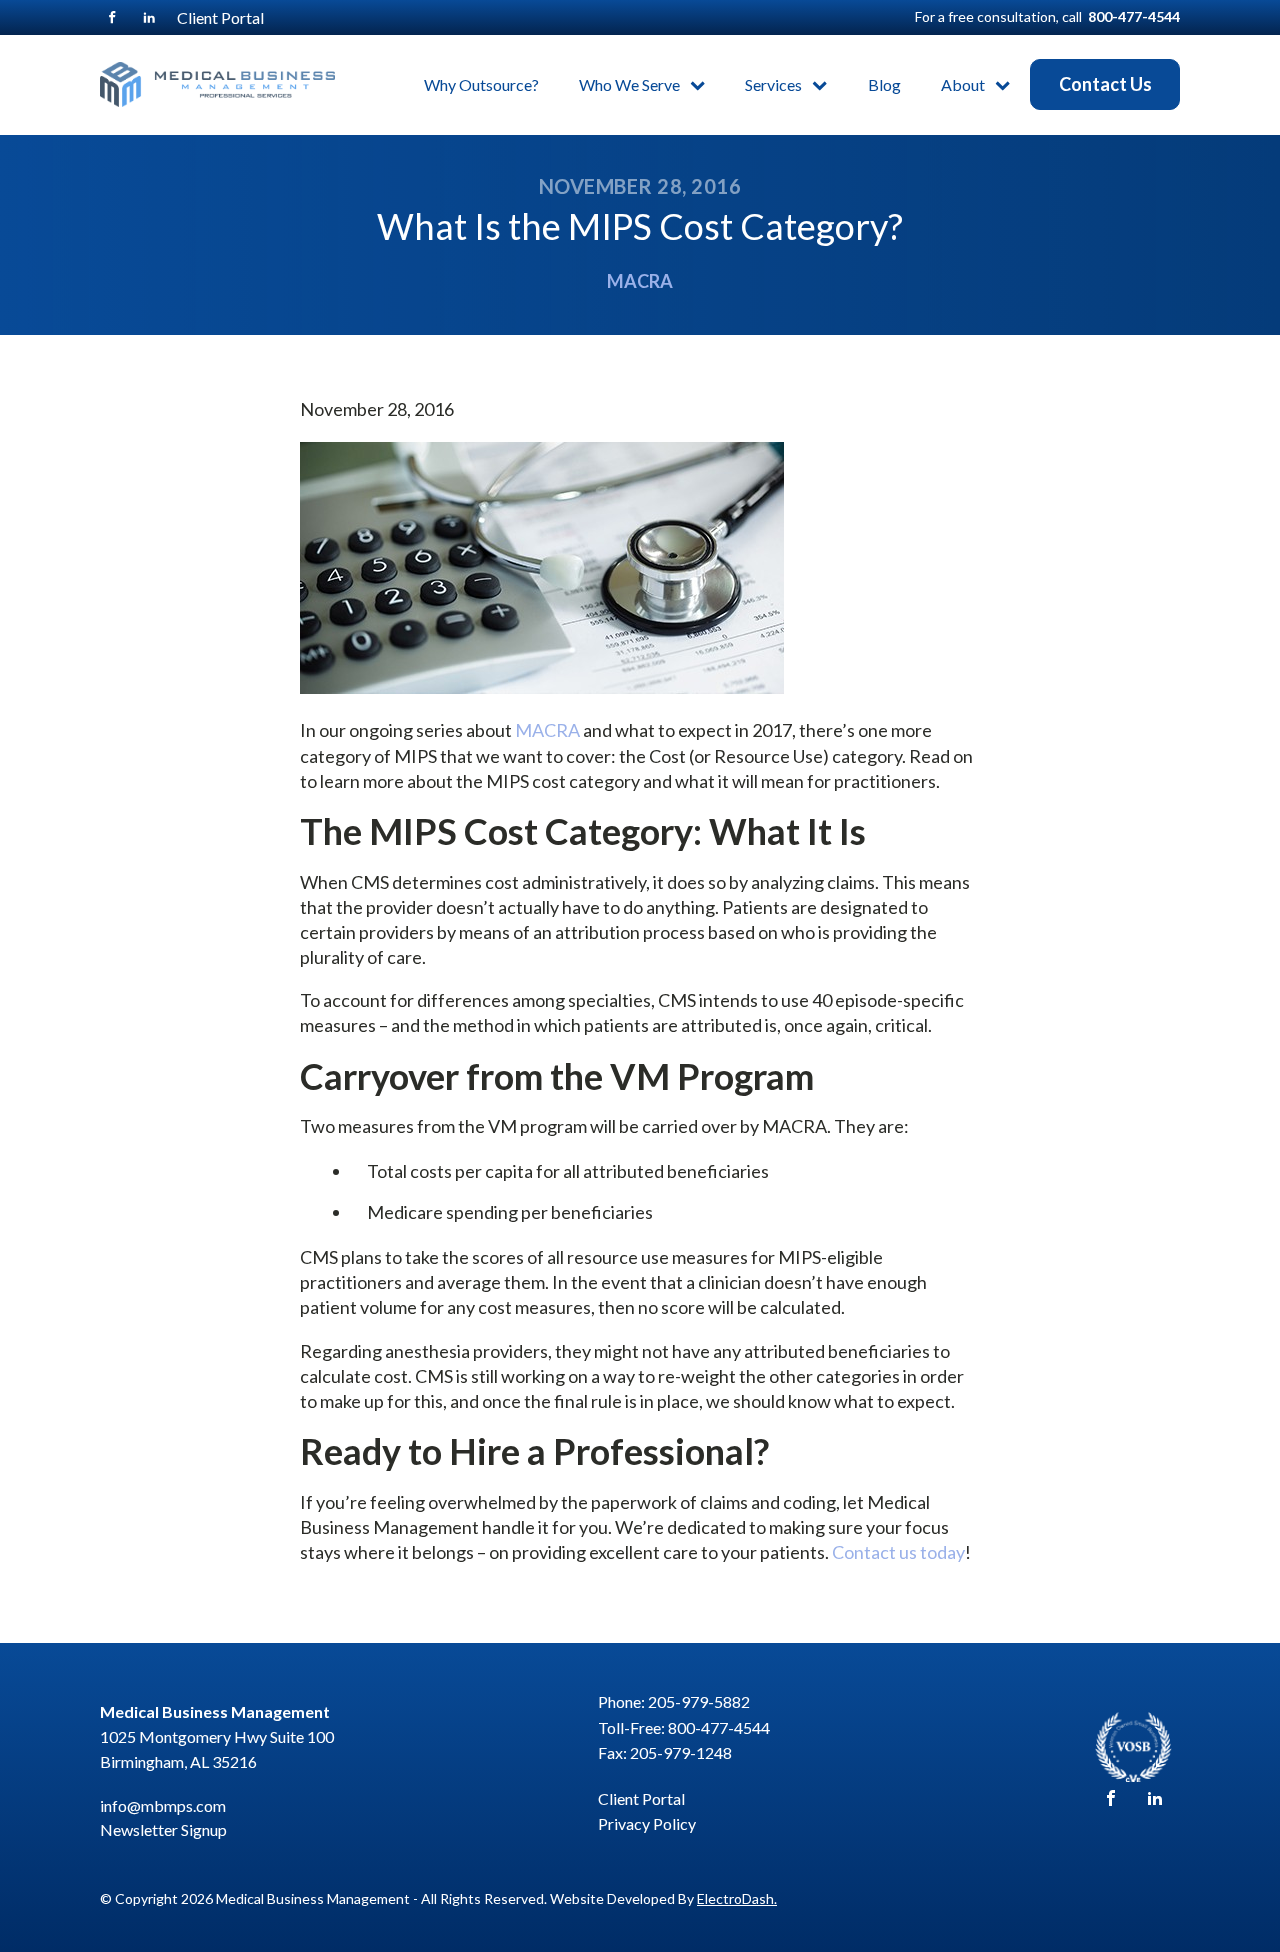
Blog (884, 84)
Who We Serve (629, 84)
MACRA (640, 281)
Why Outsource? (481, 84)
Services (773, 84)
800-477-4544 (1134, 16)
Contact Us (1105, 84)
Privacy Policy (647, 1823)
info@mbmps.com (163, 1805)
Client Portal (220, 17)
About (963, 84)
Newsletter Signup (163, 1829)
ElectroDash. (737, 1898)
